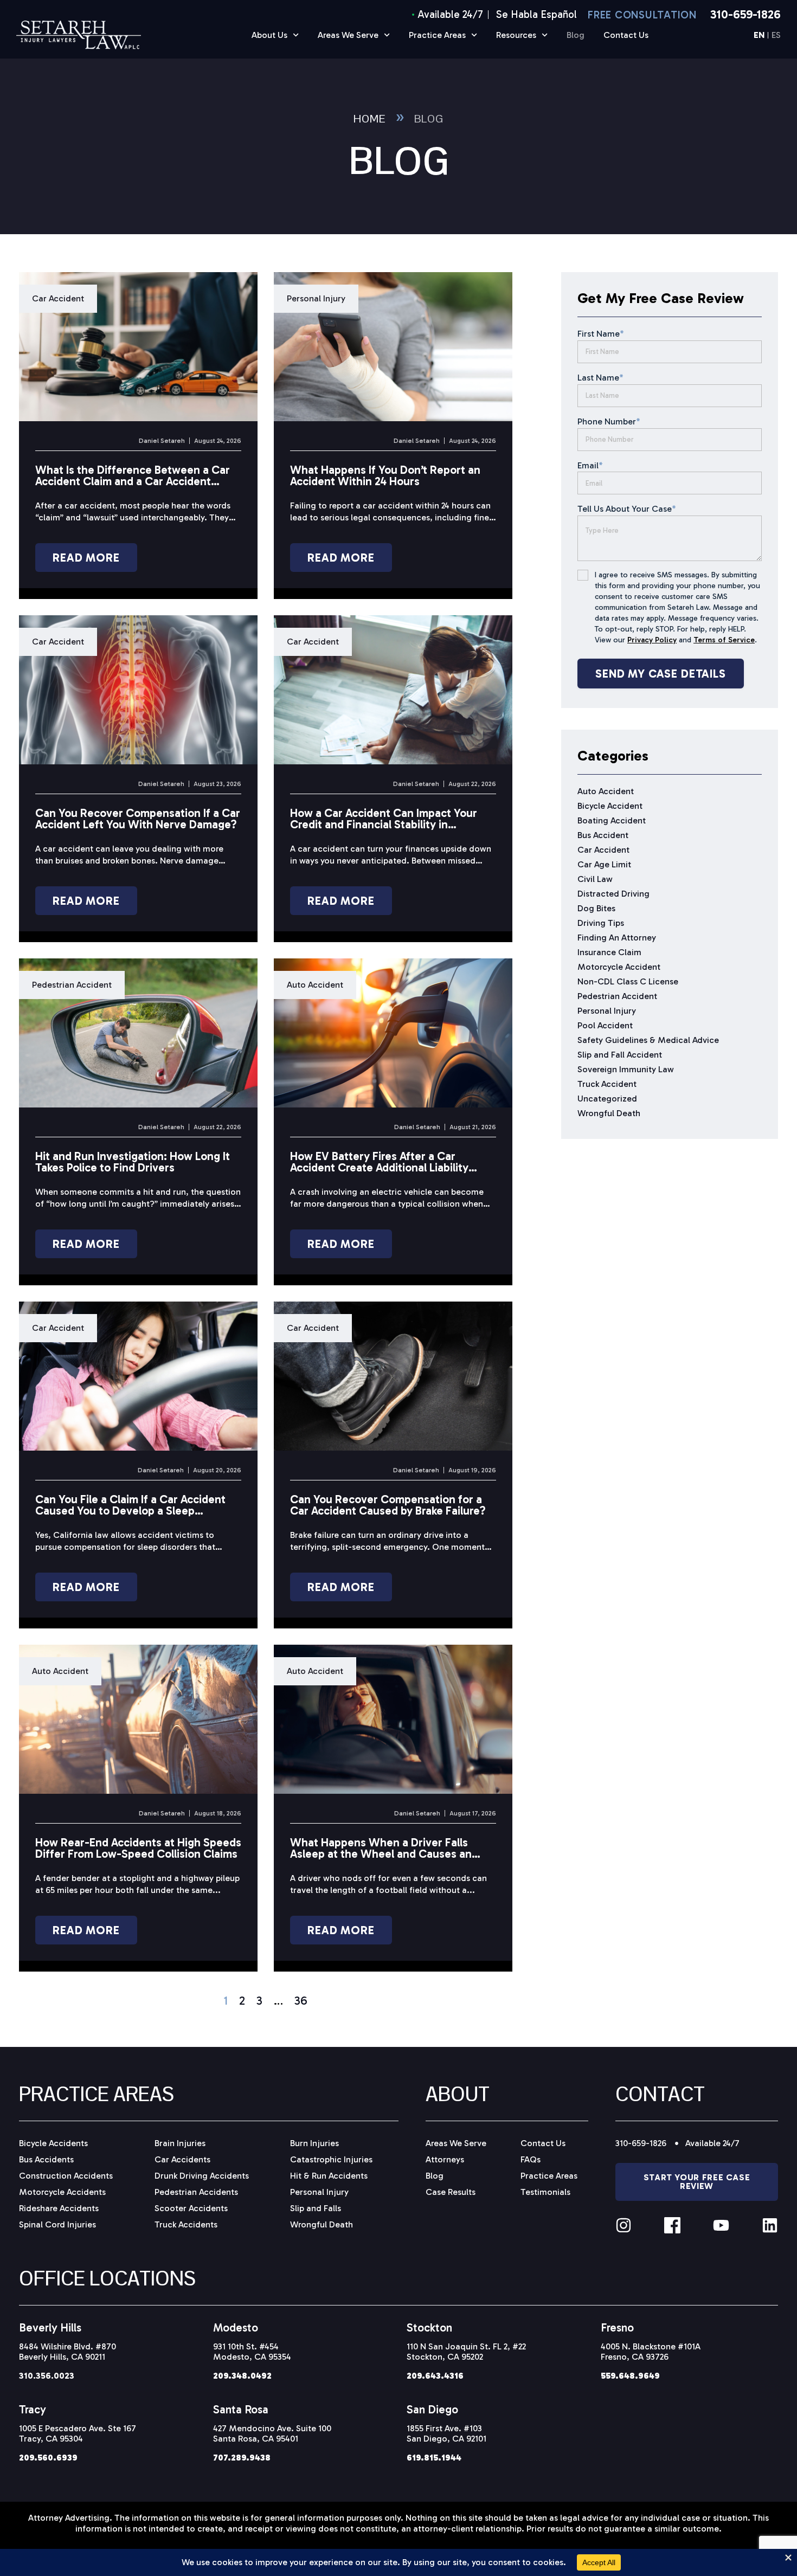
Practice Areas (437, 35)
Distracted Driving (613, 894)
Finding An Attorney (617, 938)
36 (301, 2001)
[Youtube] (721, 2225)
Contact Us (626, 35)
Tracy (33, 2409)
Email (590, 465)
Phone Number (609, 421)
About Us (269, 35)
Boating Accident (612, 820)
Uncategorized (607, 1099)
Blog (576, 35)
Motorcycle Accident (619, 967)
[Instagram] (624, 2225)
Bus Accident (603, 835)
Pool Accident (605, 1025)
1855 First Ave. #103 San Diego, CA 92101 (446, 2433)
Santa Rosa (241, 2409)
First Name (601, 334)
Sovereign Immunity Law (626, 1069)
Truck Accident (607, 1084)
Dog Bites (596, 908)
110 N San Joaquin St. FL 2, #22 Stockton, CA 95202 (466, 2352)
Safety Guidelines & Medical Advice (648, 1040)
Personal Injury (316, 298)
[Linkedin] (770, 2225)
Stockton (429, 2327)
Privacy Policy (652, 640)
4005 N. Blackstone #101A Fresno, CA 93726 (651, 2352)
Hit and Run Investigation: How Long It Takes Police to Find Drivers (133, 1162)
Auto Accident (315, 985)
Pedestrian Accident (72, 985)
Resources (516, 35)
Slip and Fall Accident (620, 1055)
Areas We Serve (348, 35)
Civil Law (595, 879)
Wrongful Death (609, 1113)
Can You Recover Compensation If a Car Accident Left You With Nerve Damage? (138, 819)
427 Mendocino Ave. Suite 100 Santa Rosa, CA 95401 (272, 2433)
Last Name (600, 378)
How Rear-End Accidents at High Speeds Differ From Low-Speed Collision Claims (138, 1848)
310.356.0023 (47, 2376)
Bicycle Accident (610, 806)
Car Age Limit (604, 864)
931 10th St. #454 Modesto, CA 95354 (252, 2352)
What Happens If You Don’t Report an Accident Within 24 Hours (385, 475)
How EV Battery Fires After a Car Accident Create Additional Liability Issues (379, 1167)
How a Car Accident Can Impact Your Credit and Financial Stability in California (384, 824)
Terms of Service (724, 640)
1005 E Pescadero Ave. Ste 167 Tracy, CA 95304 (78, 2433)
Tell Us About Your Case (627, 509)
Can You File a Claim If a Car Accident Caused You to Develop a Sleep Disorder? (130, 1511)
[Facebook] (672, 2225)
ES (776, 36)
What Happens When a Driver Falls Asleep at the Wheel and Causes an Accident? (381, 1854)
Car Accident (58, 298)
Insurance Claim (609, 952)
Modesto (236, 2327)
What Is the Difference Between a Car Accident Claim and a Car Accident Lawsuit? (133, 481)
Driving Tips (601, 923)
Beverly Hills (50, 2327)
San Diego (432, 2409)
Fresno (617, 2327)
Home (369, 119)
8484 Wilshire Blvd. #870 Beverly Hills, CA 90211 (68, 2352)
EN (759, 36)
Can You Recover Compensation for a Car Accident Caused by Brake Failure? (388, 1505)
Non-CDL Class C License (628, 981)
